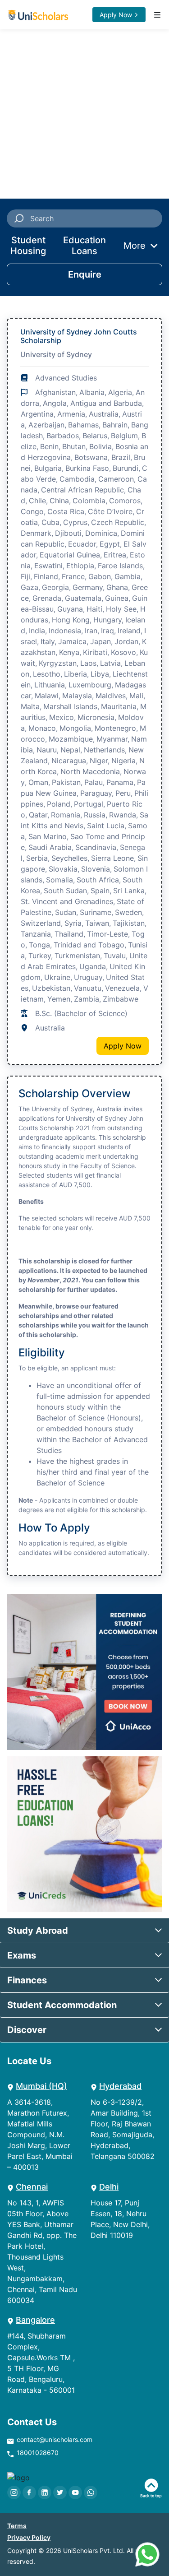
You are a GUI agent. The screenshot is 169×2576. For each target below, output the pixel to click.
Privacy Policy (29, 2537)
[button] (84, 1931)
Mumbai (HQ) (41, 2086)
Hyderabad (120, 2086)
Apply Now (116, 15)
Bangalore (35, 2320)
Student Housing (28, 246)
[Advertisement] (84, 114)
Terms (17, 2526)
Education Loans (84, 246)
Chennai (32, 2187)
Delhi (109, 2187)
